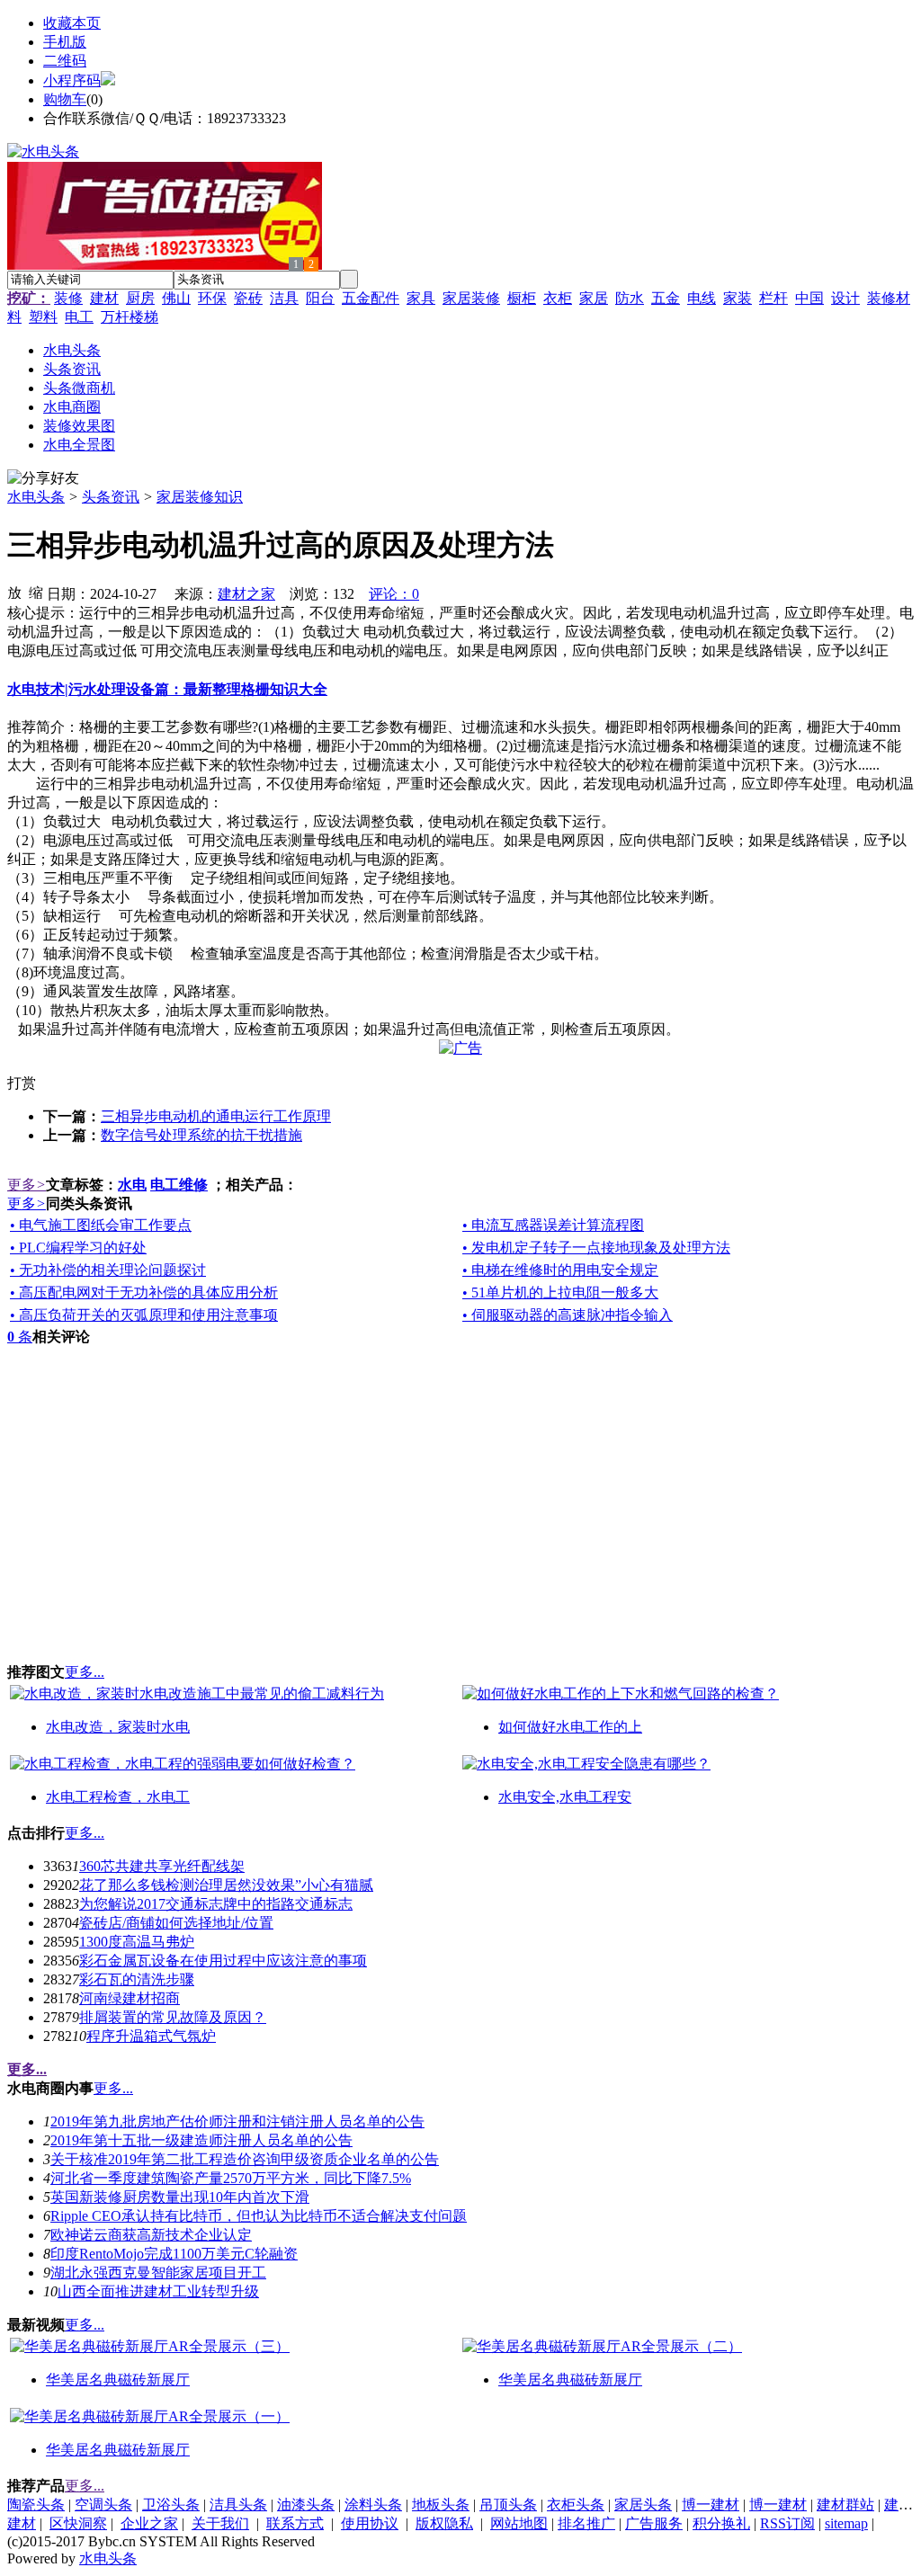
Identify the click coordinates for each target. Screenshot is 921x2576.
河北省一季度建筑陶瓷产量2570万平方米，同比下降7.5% (231, 2178)
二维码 (65, 61)
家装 (738, 298)
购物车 (65, 99)
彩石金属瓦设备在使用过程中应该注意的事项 (223, 1961)
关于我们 (220, 2523)
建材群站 (845, 2505)
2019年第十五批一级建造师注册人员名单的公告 (201, 2140)
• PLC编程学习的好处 (78, 1248)
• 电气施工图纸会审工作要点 (101, 1225)
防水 (630, 298)
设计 (845, 298)
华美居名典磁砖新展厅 (118, 2380)
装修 (68, 298)
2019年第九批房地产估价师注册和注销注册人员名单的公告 (237, 2121)
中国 (809, 298)
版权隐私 (444, 2523)
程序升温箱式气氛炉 (151, 2036)
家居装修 (471, 298)
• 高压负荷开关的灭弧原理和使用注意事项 (144, 1315)
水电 (132, 1185)
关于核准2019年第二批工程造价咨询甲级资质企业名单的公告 (245, 2159)
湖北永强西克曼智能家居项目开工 (158, 2273)
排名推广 (586, 2523)
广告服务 (654, 2523)
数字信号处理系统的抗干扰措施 (201, 1135)
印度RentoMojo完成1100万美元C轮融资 (174, 2254)
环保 (212, 298)
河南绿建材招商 (130, 1998)
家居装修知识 (200, 497)
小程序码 (72, 80)
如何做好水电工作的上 (570, 1727)
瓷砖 (248, 298)
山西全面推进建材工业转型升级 (158, 2291)
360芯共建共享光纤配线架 (162, 1866)
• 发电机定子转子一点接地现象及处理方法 (596, 1248)
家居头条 (643, 2505)
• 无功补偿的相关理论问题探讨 (108, 1270)
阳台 (320, 298)
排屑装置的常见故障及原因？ (173, 2017)
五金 (666, 298)
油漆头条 (306, 2505)
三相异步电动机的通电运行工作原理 (216, 1116)
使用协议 (370, 2523)
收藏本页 (72, 23)
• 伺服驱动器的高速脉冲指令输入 (568, 1315)
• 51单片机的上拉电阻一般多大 (560, 1292)
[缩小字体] (36, 592)
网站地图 (519, 2523)
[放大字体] (14, 592)
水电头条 (36, 497)
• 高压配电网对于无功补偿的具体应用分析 (144, 1292)
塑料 (43, 317)
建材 (104, 298)
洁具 (284, 298)
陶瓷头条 (36, 2505)
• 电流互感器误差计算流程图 (553, 1225)
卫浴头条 (171, 2505)
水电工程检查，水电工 (118, 1797)
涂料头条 (373, 2505)
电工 (79, 317)
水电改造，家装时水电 (118, 1727)
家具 (421, 298)
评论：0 (394, 594)
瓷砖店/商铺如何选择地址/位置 (176, 1923)
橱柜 (522, 298)
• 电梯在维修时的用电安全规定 (560, 1270)
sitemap (846, 2523)
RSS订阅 (787, 2523)
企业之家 (149, 2523)
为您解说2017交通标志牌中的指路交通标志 (216, 1904)
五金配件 (371, 298)
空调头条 (103, 2505)
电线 (702, 298)
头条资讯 (111, 497)
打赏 (22, 1083)
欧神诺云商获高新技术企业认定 (151, 2235)
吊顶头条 (508, 2505)
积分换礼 (721, 2523)
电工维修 (179, 1185)
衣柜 (558, 298)
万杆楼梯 (130, 317)
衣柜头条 (576, 2505)
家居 (594, 298)
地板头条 (441, 2505)
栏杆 (773, 298)
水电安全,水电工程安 (565, 1797)
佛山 (176, 298)
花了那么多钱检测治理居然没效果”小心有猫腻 (226, 1885)
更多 (27, 1185)
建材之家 (246, 594)
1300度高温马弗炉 (137, 1942)
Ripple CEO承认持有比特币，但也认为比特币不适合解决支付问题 (259, 2216)
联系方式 (295, 2523)
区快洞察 (78, 2523)
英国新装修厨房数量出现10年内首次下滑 (180, 2197)
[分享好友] (43, 479)
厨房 (140, 298)
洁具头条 (238, 2505)
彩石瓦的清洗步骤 (137, 1979)
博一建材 (711, 2505)
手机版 (65, 42)
